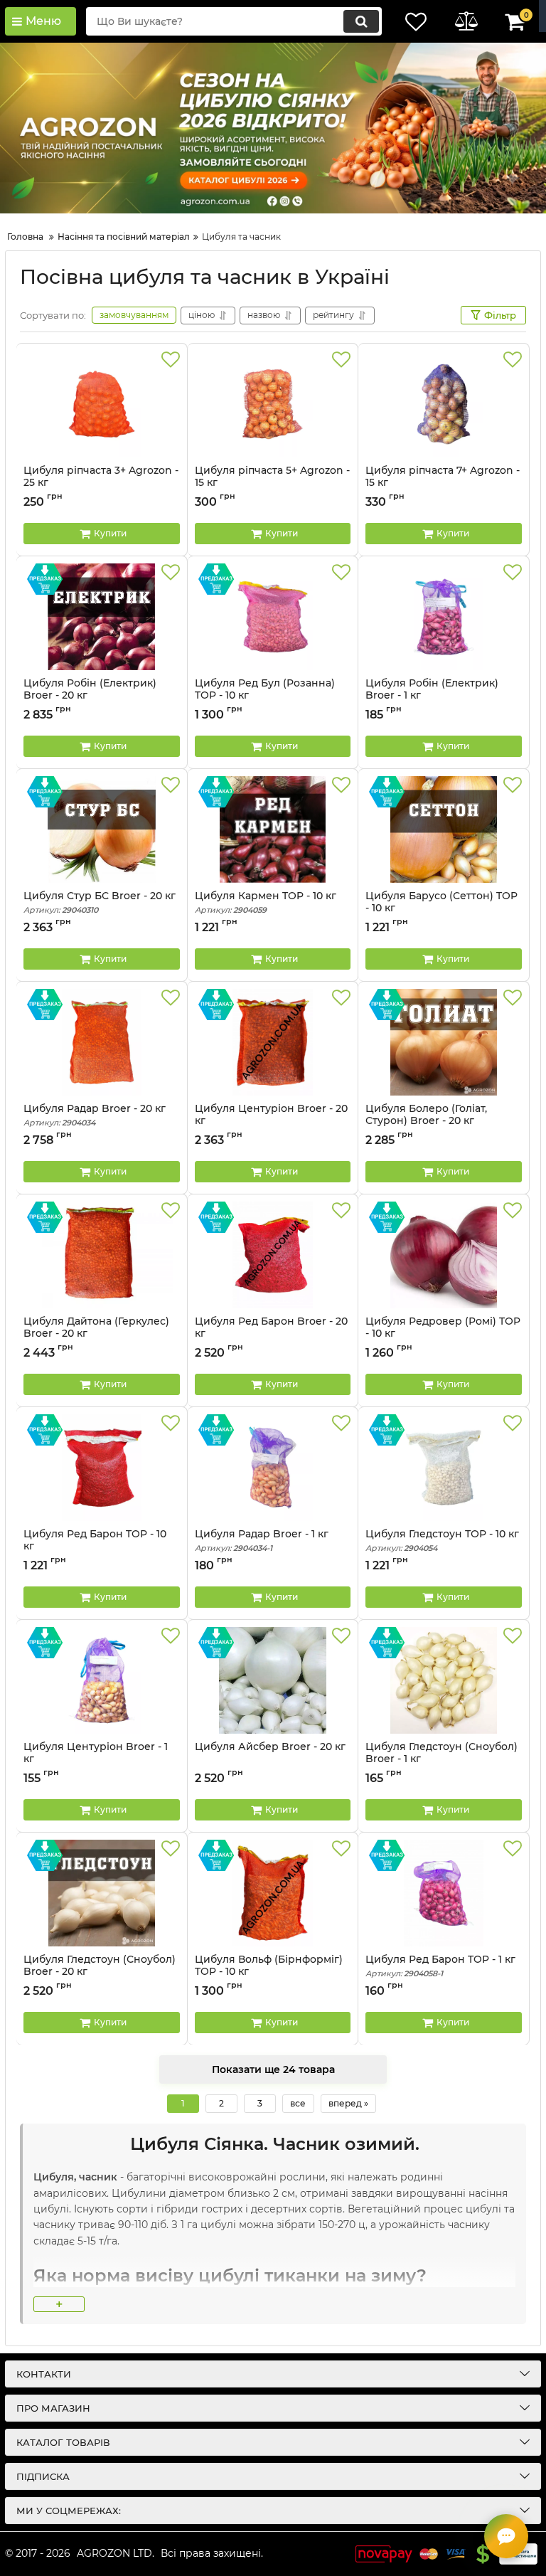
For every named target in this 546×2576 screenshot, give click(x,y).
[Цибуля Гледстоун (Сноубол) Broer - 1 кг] (444, 1680)
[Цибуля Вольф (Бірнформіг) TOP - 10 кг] (273, 1893)
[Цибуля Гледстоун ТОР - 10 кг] (444, 1468)
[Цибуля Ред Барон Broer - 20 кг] (273, 1255)
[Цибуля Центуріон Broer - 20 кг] (273, 1042)
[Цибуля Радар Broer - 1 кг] (273, 1468)
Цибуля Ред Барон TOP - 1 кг (440, 1966)
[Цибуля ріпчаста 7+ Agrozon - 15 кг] (444, 404)
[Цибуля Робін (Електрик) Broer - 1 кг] (444, 617)
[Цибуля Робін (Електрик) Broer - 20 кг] (102, 617)
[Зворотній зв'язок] (506, 2536)
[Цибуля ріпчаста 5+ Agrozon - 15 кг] (273, 404)
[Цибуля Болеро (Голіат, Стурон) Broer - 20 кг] (444, 1042)
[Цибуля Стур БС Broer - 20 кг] (102, 829)
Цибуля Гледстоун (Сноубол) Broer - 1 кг (441, 1759)
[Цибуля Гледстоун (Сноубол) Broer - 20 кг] (102, 1893)
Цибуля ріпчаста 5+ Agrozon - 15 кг (272, 477)
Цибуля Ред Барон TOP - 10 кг (95, 1547)
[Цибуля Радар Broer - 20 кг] (102, 1042)
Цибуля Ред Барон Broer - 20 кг (271, 1334)
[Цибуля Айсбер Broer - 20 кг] (273, 1680)
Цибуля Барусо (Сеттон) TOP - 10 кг (441, 902)
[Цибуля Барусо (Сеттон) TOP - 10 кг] (444, 829)
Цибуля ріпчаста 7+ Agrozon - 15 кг (443, 477)
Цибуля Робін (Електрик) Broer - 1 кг (432, 689)
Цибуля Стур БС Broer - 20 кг (100, 902)
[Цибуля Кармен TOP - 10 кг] (273, 829)
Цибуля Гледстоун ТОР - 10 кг (442, 1541)
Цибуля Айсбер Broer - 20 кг (270, 1747)
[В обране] (171, 360)
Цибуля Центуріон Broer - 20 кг (271, 1121)
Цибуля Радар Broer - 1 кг (262, 1541)
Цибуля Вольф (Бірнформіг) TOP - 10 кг (269, 1972)
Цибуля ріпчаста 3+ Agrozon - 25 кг (101, 477)
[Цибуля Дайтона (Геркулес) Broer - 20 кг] (102, 1255)
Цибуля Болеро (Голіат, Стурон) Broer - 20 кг (426, 1121)
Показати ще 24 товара (273, 2069)
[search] (361, 21)
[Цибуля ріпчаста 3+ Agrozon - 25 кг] (102, 404)
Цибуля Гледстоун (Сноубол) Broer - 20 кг (100, 1972)
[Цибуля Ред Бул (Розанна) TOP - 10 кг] (273, 617)
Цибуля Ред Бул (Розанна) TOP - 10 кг (265, 689)
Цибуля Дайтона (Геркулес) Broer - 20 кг (96, 1327)
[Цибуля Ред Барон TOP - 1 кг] (444, 1893)
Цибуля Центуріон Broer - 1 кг (96, 1759)
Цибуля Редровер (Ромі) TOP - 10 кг (443, 1327)
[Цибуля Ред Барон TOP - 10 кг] (102, 1468)
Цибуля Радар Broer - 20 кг (95, 1115)
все (298, 2103)
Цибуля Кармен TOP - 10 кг (266, 902)
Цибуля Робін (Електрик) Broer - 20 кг (90, 689)
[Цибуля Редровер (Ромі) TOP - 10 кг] (444, 1255)
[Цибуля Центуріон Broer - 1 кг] (102, 1680)
